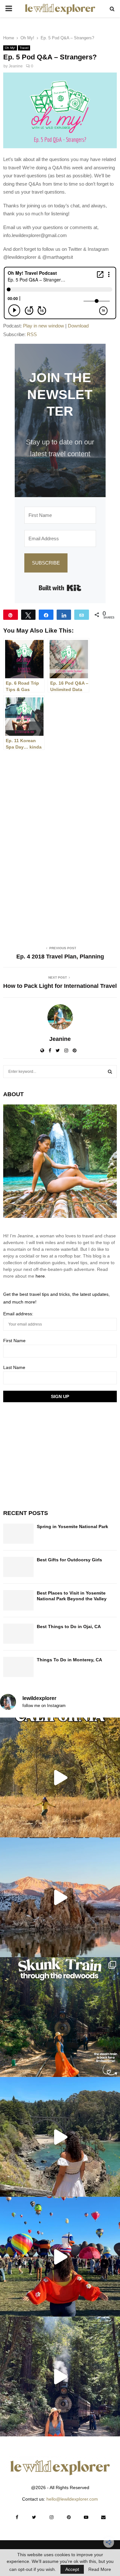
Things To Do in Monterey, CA (69, 1660)
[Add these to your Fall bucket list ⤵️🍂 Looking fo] (60, 1777)
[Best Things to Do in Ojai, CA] (18, 1634)
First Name (14, 1341)
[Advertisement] (51, 1455)
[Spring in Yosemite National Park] (18, 1534)
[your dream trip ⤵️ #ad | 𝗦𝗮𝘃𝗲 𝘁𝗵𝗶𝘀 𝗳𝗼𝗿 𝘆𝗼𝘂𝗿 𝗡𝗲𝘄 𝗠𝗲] (60, 2257)
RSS (32, 334)
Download (78, 326)
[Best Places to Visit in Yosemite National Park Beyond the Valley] (18, 1600)
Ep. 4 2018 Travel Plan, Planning (60, 957)
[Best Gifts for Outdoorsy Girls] (18, 1567)
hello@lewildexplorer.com (72, 2499)
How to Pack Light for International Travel (60, 986)
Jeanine (16, 66)
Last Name (14, 1367)
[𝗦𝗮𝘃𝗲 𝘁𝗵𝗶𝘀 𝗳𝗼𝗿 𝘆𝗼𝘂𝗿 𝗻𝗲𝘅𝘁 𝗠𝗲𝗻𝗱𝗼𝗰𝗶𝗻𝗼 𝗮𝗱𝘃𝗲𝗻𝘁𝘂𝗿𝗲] (60, 2137)
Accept (72, 2569)
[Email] (82, 615)
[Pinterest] (69, 2517)
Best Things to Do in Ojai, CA (69, 1626)
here (40, 1276)
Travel (24, 48)
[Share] (46, 615)
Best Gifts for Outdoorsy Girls (69, 1560)
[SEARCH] (110, 1072)
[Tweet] (28, 615)
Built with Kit (60, 588)
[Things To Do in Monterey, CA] (18, 1667)
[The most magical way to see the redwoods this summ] (60, 2017)
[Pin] (11, 615)
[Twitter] (34, 2517)
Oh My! (10, 48)
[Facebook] (17, 2517)
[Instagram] (52, 2517)
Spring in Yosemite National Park (72, 1526)
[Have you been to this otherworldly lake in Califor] (60, 1897)
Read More (100, 2569)
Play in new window (44, 326)
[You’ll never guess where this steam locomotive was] (60, 2376)
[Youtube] (86, 2517)
